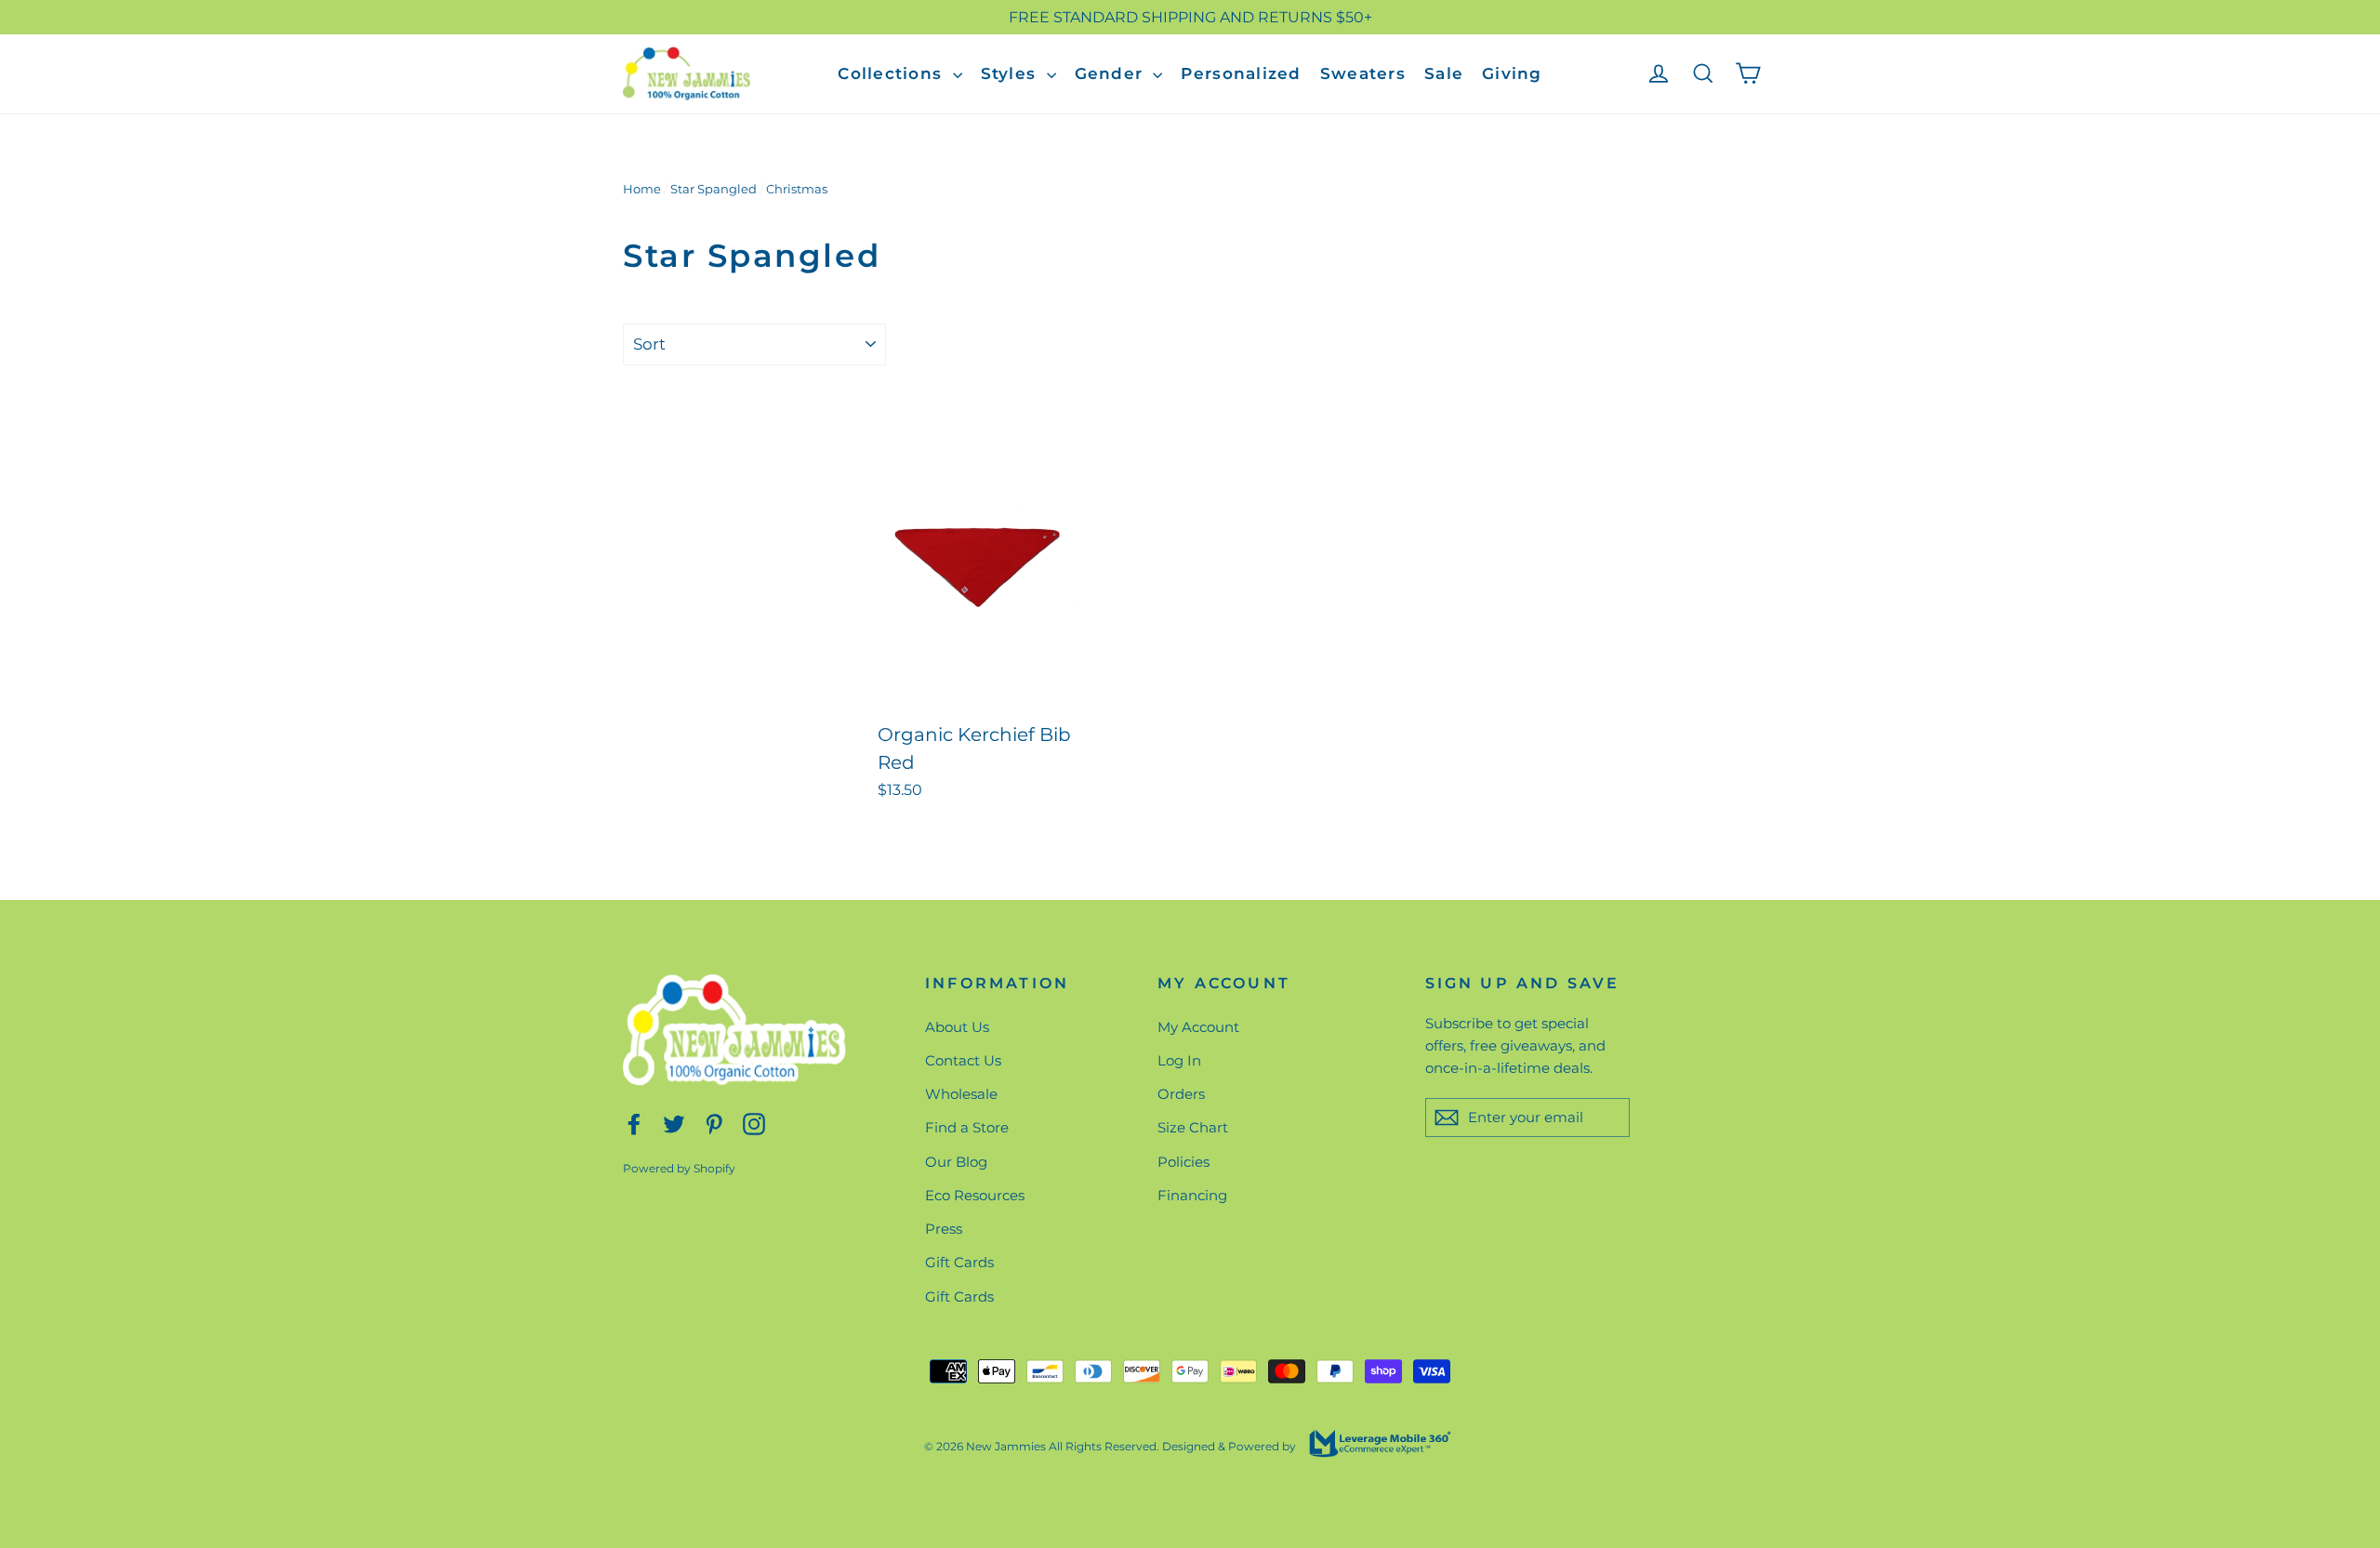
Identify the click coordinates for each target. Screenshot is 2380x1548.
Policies (1183, 1162)
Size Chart (1193, 1127)
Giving (1512, 73)
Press (944, 1229)
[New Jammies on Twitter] (674, 1123)
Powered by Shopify (679, 1168)
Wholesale (961, 1094)
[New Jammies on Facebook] (634, 1123)
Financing (1192, 1195)
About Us (957, 1027)
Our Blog (956, 1162)
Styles (1011, 73)
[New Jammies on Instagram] (754, 1123)
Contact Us (963, 1060)
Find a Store (967, 1127)
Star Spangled (714, 189)
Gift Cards (959, 1262)
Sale (1444, 73)
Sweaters (1363, 73)
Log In (1179, 1060)
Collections (892, 73)
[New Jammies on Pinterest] (714, 1123)
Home (642, 189)
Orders (1181, 1094)
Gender (1112, 73)
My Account (1198, 1027)
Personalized (1241, 73)
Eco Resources (975, 1195)
